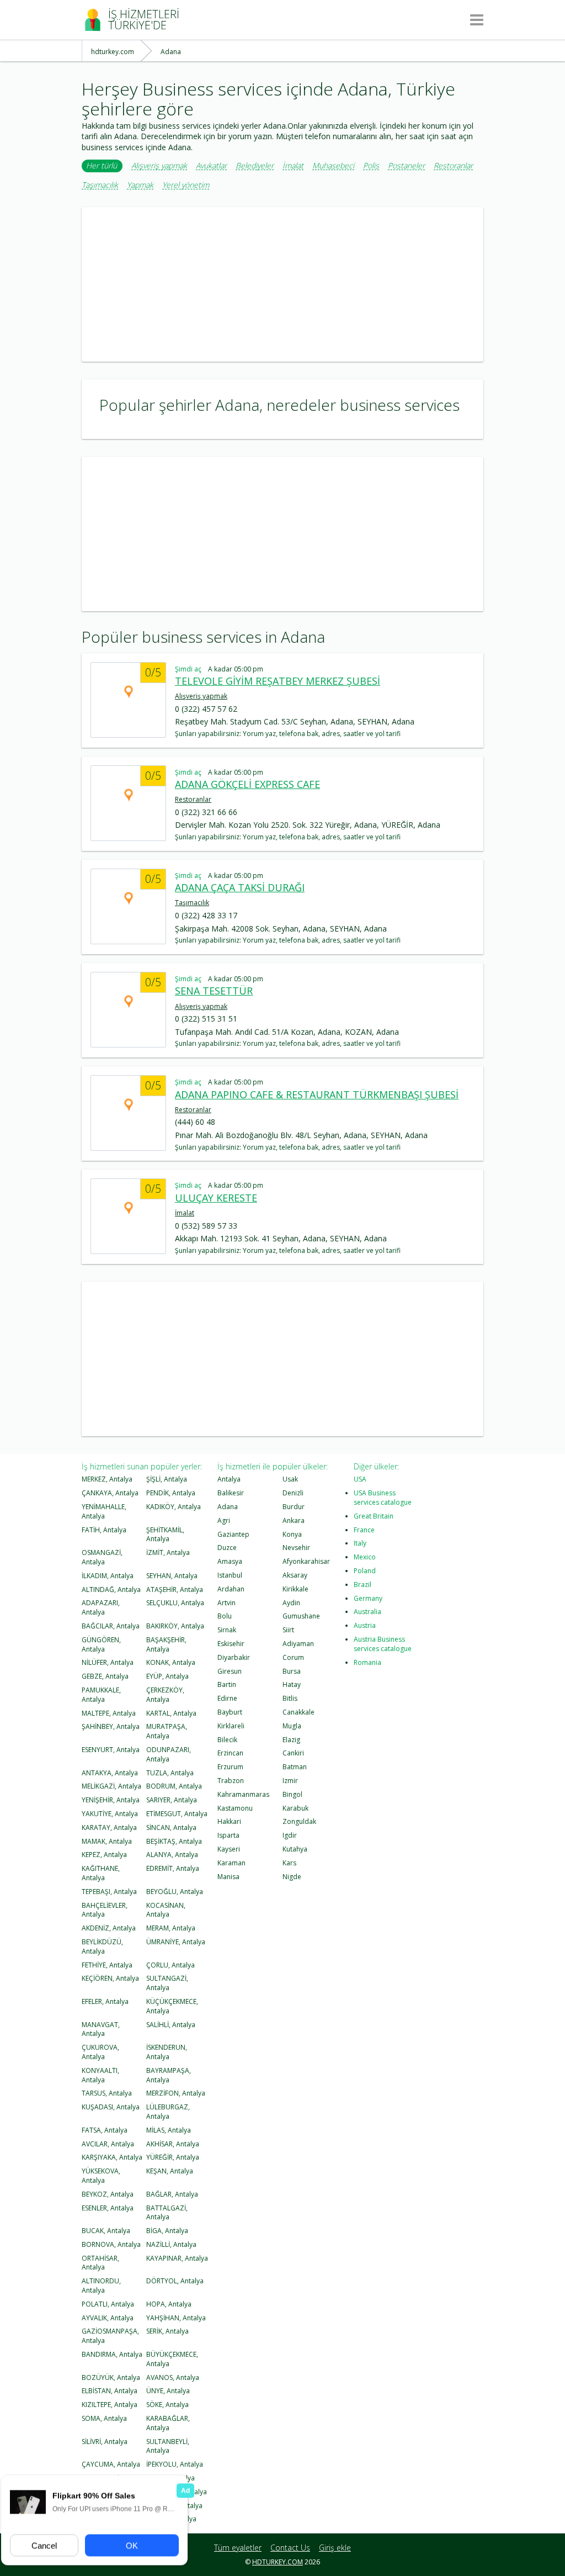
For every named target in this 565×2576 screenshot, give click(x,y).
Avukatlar (211, 166)
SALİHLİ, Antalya (171, 2025)
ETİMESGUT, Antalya (177, 1814)
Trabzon (231, 1781)
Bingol (292, 1794)
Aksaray (295, 1575)
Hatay (292, 1684)
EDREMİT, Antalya (173, 1868)
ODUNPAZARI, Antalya (169, 1754)
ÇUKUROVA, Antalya (100, 2052)
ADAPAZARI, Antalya (101, 1607)
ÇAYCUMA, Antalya (111, 2464)
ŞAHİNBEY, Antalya (111, 1726)
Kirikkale (295, 1589)
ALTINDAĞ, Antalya (111, 1589)
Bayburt (230, 1712)
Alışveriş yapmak (159, 166)
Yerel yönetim (186, 185)
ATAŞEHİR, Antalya (175, 1589)
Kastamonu (235, 1808)
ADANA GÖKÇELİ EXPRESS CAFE (247, 784)
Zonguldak (299, 1821)
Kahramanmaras (243, 1794)
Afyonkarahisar (306, 1561)
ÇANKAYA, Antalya (110, 1493)
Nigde (292, 1877)
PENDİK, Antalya (171, 1493)
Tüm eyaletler (238, 2548)
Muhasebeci (333, 166)
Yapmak (140, 185)
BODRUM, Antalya (174, 1786)
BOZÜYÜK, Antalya (111, 2377)
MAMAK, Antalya (107, 1841)
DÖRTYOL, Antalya (175, 2281)
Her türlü (102, 165)
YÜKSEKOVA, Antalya (101, 2176)
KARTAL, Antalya (171, 1713)
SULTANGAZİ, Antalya (167, 1983)
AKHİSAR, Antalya (173, 2144)
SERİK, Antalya (167, 2331)
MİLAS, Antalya (169, 2130)
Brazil (363, 1585)
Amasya (230, 1561)
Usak (290, 1479)
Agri (224, 1520)
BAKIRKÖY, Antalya (175, 1626)
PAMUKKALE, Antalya (101, 1695)
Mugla (292, 1726)
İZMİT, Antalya (168, 1553)
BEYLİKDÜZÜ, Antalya (102, 1946)
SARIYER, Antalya (172, 1800)
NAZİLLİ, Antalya (171, 2244)
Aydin (291, 1603)
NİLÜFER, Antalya (108, 1662)
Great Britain (374, 1516)
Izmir (290, 1781)
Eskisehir (231, 1644)
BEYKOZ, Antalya (108, 2194)
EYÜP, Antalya (167, 1676)
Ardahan (231, 1589)
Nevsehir (296, 1548)
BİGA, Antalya (167, 2231)
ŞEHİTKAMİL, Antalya (165, 1535)
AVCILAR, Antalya (108, 2144)
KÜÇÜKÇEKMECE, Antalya (172, 2006)
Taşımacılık (100, 185)
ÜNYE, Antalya (168, 2391)
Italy (360, 1543)
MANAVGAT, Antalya (101, 2029)
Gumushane (301, 1616)
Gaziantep (233, 1534)
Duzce (227, 1548)
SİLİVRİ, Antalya (105, 2442)
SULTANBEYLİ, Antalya (168, 2446)
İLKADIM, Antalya (108, 1576)
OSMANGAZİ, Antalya (102, 1557)
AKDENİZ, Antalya (109, 1928)
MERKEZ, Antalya (107, 1479)
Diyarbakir (234, 1657)
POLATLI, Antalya (108, 2304)
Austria (365, 1625)
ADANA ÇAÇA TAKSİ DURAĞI (240, 887)
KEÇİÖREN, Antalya (110, 1978)
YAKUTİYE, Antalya (110, 1814)
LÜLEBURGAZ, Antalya (168, 2112)
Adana (228, 1507)
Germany (368, 1598)
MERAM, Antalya (171, 1928)
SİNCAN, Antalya (171, 1827)
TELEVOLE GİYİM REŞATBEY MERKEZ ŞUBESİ (278, 681)
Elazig (291, 1740)
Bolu (225, 1616)
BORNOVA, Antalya (111, 2244)
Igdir (290, 1835)
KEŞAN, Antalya (170, 2171)
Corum (293, 1657)
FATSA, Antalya (105, 2130)
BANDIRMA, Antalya (112, 2354)
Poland (365, 1571)
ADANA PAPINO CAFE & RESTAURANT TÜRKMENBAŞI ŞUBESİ (317, 1094)
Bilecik (227, 1740)
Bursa (292, 1671)
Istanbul (230, 1575)
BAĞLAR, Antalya (172, 2194)
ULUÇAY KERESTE (216, 1198)
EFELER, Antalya (105, 2001)
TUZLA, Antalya (170, 1773)
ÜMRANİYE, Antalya (176, 1942)
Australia (367, 1612)
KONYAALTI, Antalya (100, 2075)
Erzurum (230, 1767)
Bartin (227, 1684)
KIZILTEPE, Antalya (110, 2405)
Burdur (294, 1507)
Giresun (230, 1671)
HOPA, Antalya (169, 2304)
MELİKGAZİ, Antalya (111, 1786)
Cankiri (293, 1753)
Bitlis (290, 1698)
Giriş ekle (335, 2548)
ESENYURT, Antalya (111, 1750)
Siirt (288, 1630)
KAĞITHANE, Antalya (101, 1873)
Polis (371, 166)
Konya (292, 1534)
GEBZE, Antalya (105, 1676)
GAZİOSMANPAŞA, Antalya (110, 2336)
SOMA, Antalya (104, 2418)
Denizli (293, 1493)
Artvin (226, 1603)
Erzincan (230, 1753)
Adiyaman (298, 1644)
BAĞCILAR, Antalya (111, 1626)
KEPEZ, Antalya (104, 1855)
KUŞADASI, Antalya (111, 2107)
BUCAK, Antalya (106, 2231)
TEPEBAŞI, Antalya (109, 1892)
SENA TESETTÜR (214, 991)
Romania (367, 1662)
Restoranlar (453, 166)
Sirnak (227, 1630)
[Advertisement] (282, 284)
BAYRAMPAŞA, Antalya (169, 2075)
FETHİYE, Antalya (107, 1965)
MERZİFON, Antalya (176, 2093)
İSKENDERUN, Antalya (167, 2052)
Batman (295, 1767)
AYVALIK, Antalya (108, 2318)
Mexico (365, 1557)
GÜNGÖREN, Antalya (101, 1644)
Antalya (229, 1479)
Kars (289, 1863)
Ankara (294, 1520)
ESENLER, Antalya (108, 2208)
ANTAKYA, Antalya (110, 1773)
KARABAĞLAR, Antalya (168, 2423)
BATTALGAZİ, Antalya (167, 2213)
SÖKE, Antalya (167, 2405)
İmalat (293, 166)
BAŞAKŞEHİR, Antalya (166, 1644)
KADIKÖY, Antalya (174, 1507)
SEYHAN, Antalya (172, 1576)
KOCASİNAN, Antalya (166, 1910)
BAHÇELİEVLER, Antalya (105, 1910)
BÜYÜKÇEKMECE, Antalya (172, 2359)
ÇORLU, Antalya (170, 1965)
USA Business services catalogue (383, 1498)
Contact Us (290, 2548)
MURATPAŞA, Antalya (167, 1731)
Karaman (231, 1863)
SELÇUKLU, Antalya (175, 1603)
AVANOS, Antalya (173, 2377)
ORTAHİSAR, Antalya (100, 2263)
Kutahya (295, 1849)
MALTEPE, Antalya (109, 1713)
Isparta (228, 1835)
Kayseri (229, 1849)
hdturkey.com (278, 2562)
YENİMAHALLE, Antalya (104, 1511)
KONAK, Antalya (171, 1662)
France (364, 1530)
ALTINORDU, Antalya (101, 2286)
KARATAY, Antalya (109, 1827)
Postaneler (406, 166)
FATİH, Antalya (104, 1530)
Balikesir (231, 1493)
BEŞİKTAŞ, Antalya (174, 1841)
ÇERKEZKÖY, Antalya (165, 1695)
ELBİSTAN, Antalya (110, 2391)
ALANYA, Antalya (172, 1855)
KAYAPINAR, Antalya (177, 2258)
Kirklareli (231, 1726)
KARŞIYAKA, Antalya (112, 2157)
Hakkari (229, 1821)
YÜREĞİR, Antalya (173, 2157)
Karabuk (295, 1808)
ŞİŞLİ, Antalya (167, 1479)
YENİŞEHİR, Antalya (111, 1800)
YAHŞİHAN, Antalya (176, 2318)
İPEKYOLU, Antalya (175, 2464)
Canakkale (299, 1712)
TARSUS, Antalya (107, 2093)
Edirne (227, 1698)
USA (360, 1479)
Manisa (228, 1877)
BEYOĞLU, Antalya (175, 1892)
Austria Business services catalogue (383, 1644)
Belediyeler (255, 166)
